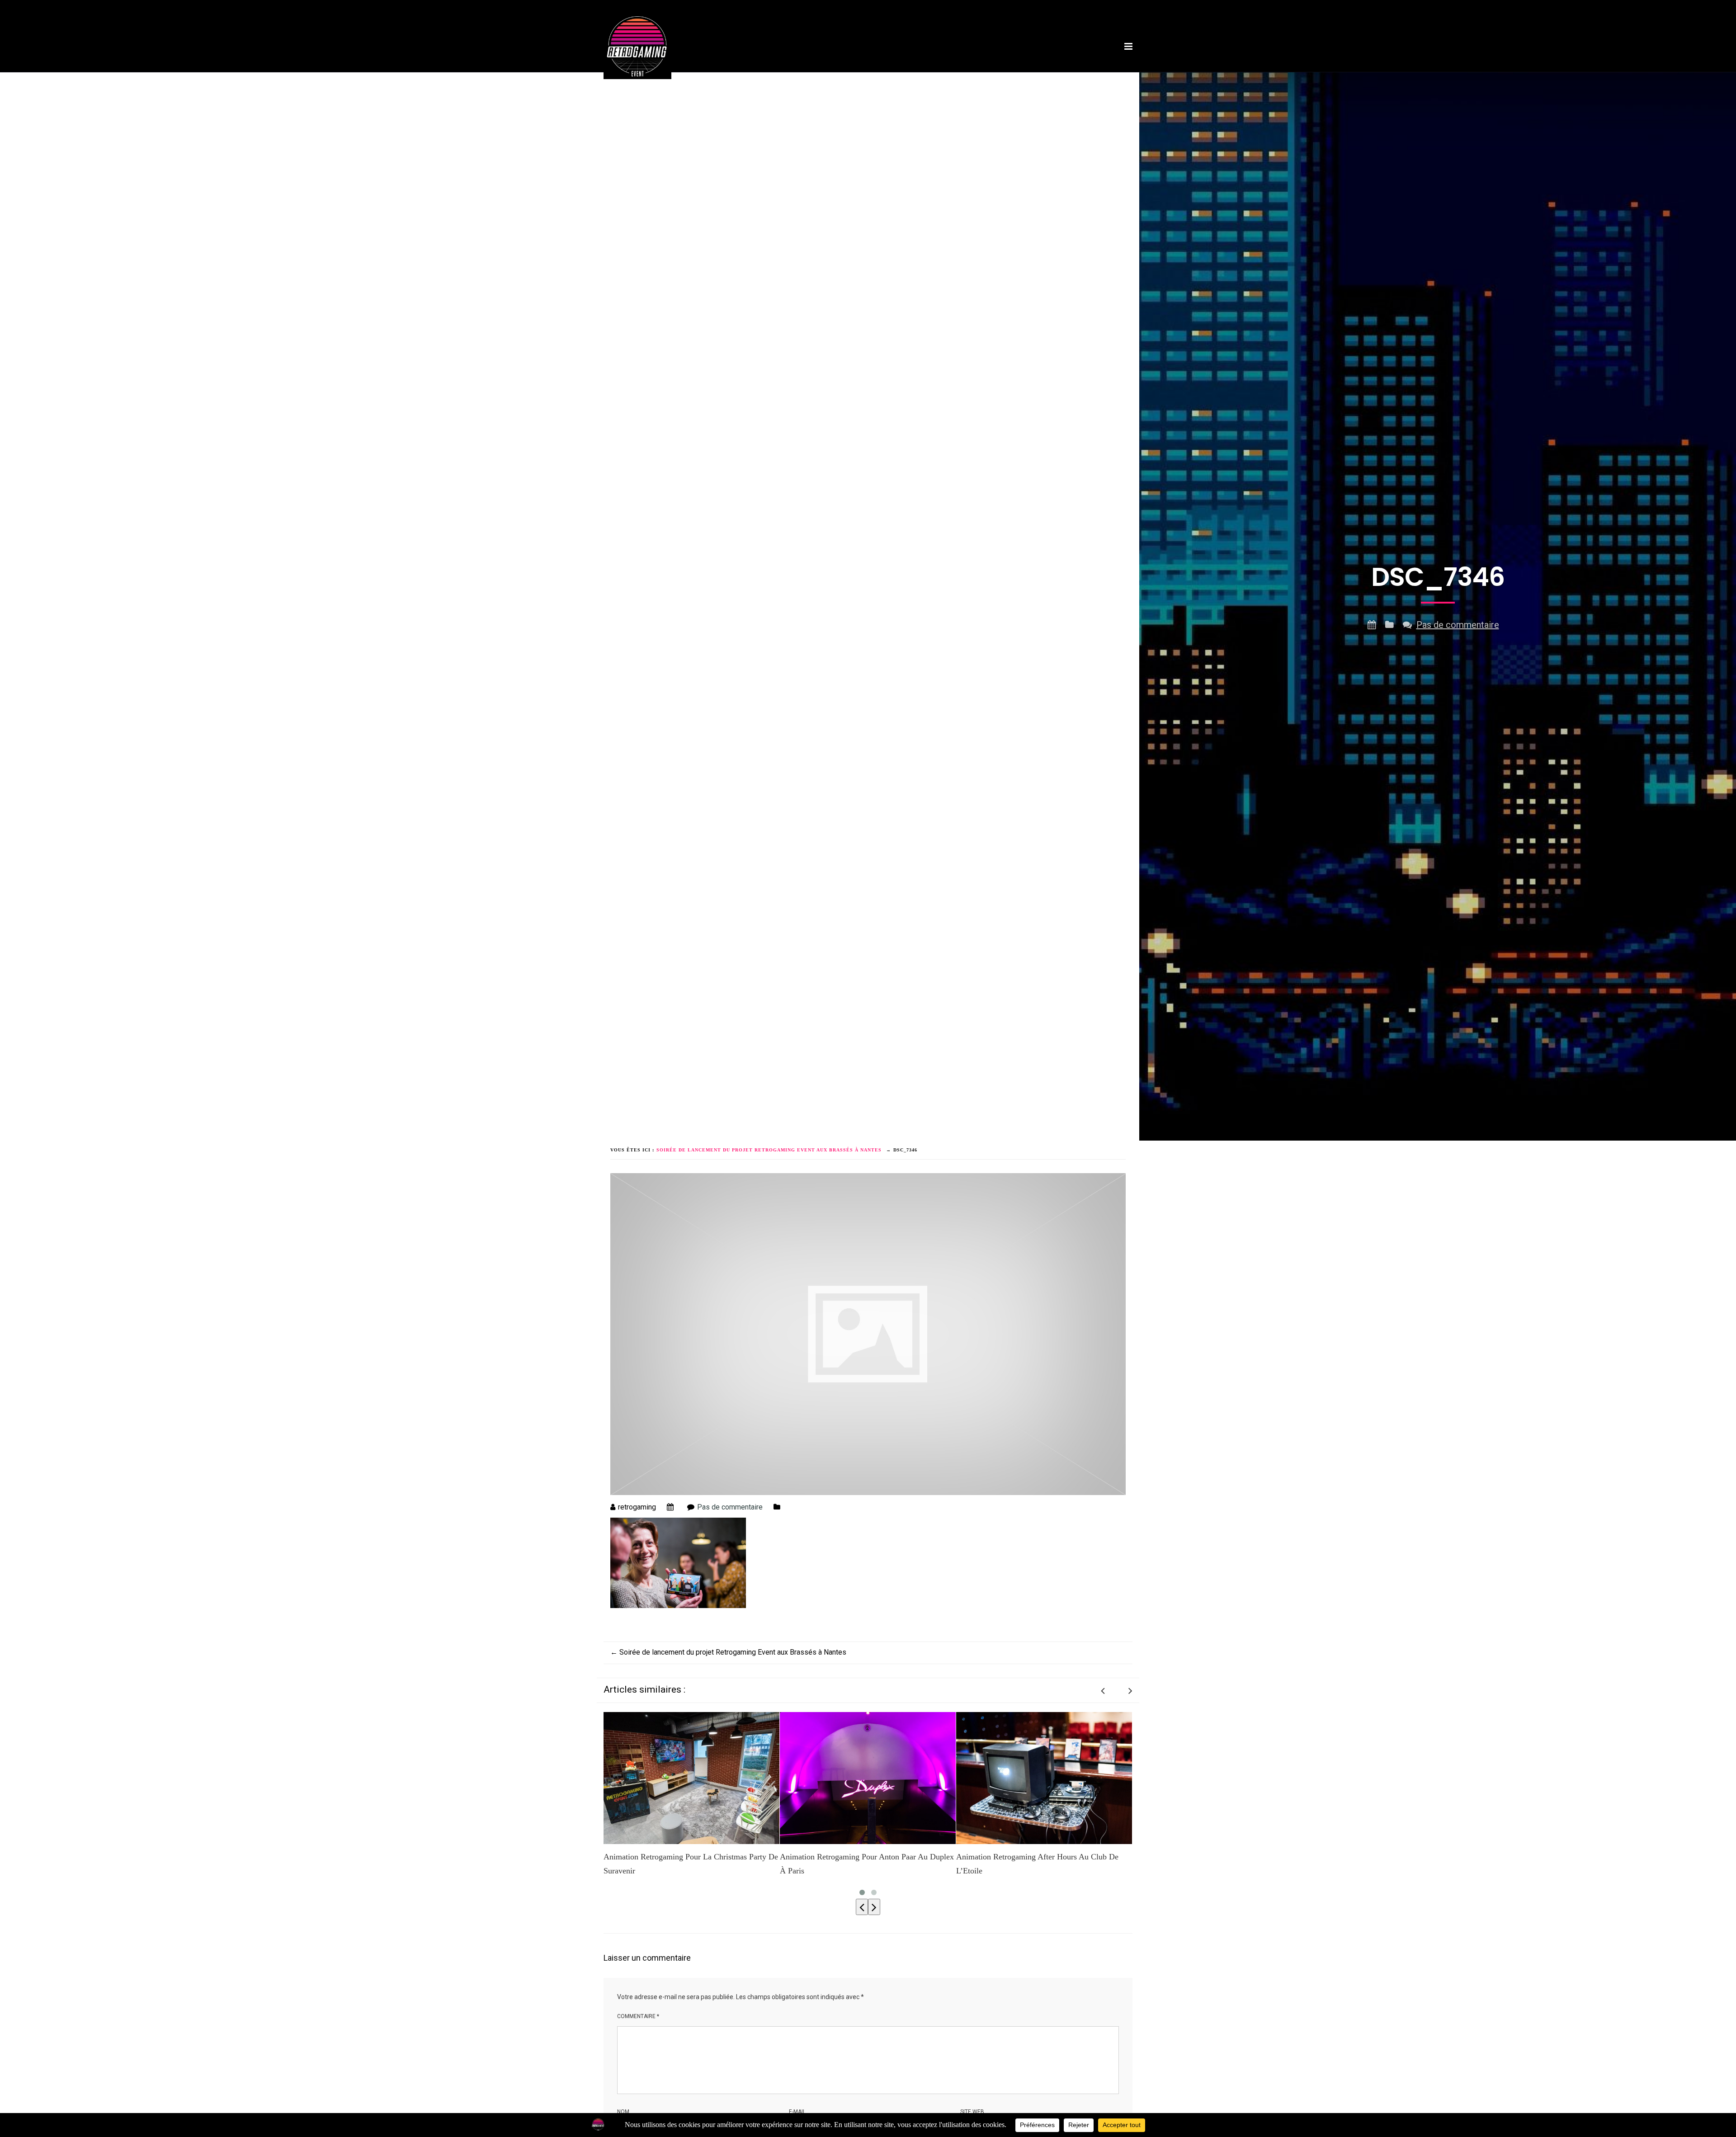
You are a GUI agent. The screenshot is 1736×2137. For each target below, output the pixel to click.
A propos (794, 74)
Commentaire (638, 2016)
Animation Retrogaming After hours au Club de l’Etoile (861, 1864)
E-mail (797, 2112)
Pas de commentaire (1458, 625)
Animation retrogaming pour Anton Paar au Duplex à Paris (691, 1864)
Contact (1094, 74)
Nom (623, 2112)
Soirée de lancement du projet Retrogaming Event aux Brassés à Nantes (728, 1652)
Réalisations (1049, 74)
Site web (972, 2112)
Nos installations (848, 74)
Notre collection (990, 74)
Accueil (756, 74)
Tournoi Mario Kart (920, 74)
